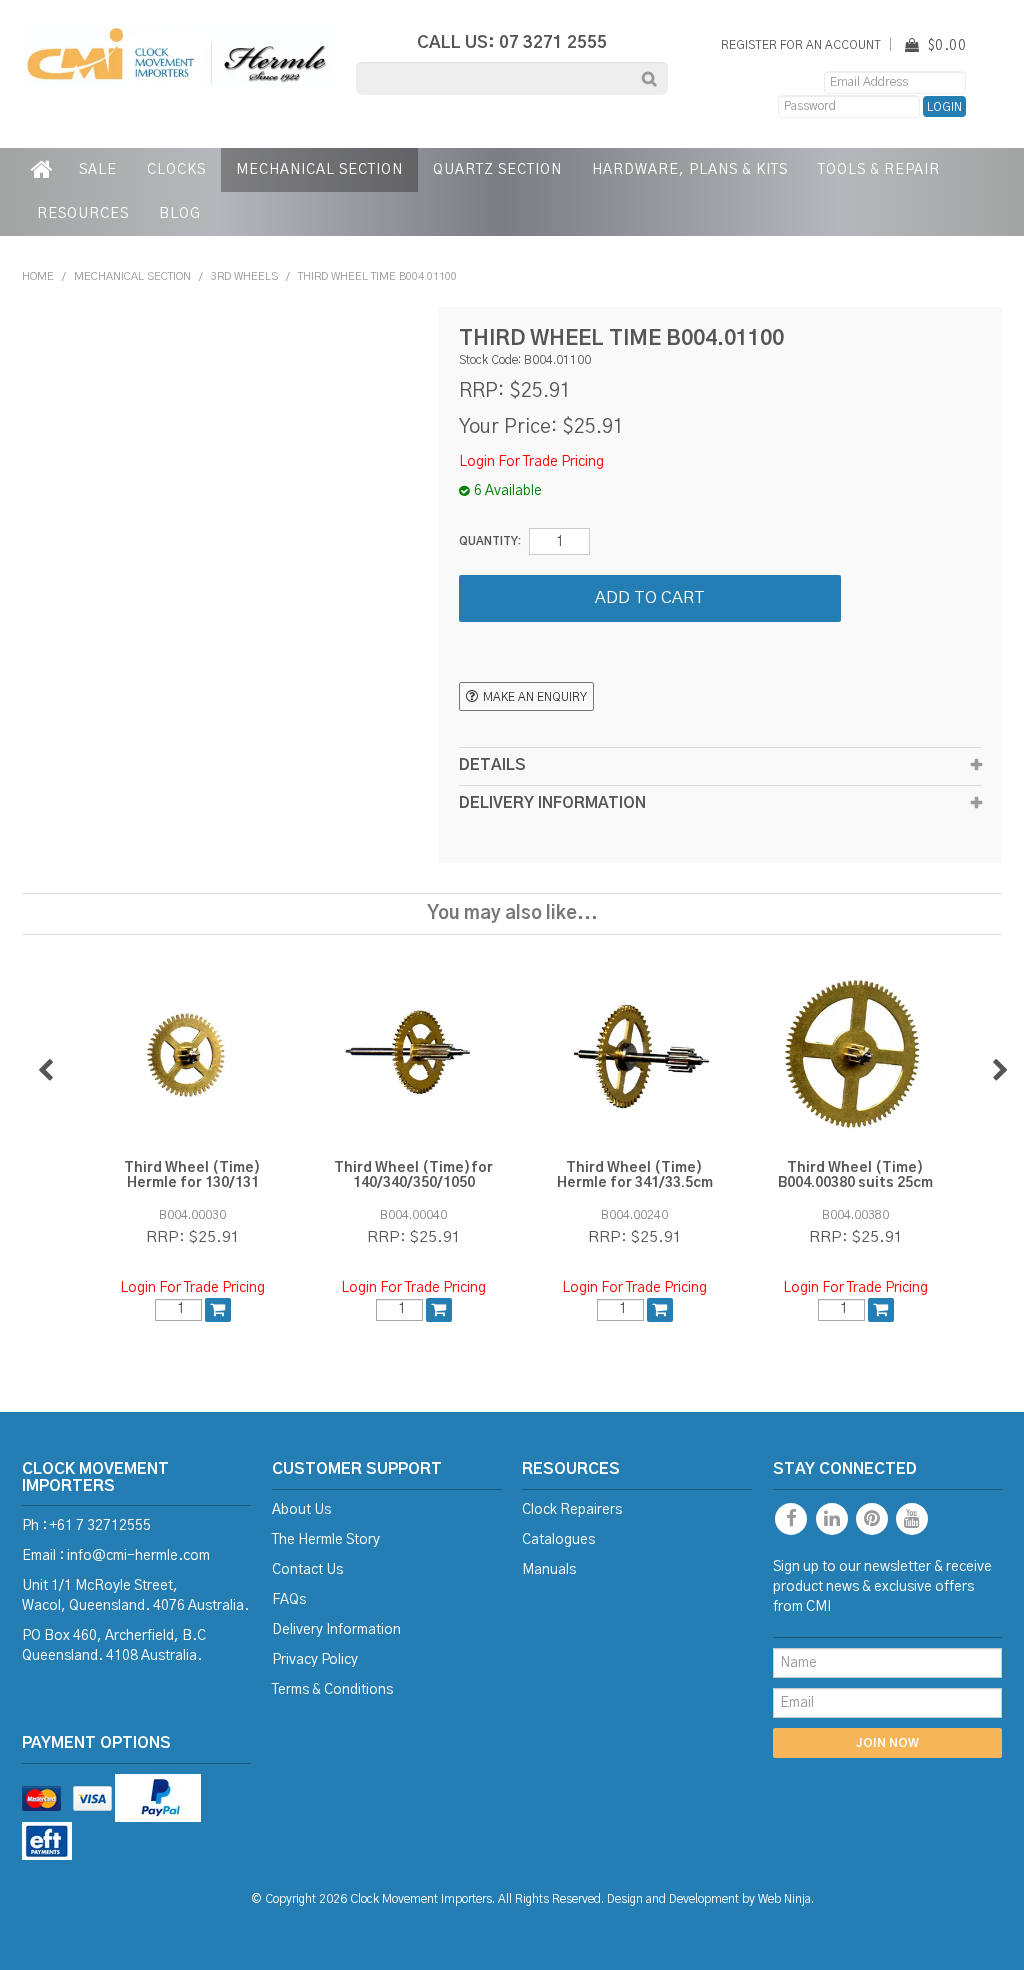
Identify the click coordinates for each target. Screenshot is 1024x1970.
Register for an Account (801, 45)
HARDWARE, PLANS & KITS (690, 170)
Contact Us (307, 1570)
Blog (180, 214)
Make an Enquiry (535, 697)
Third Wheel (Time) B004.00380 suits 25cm (855, 1175)
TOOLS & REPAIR (879, 170)
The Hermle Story (326, 1540)
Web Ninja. (786, 1899)
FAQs (289, 1600)
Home (43, 170)
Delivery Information (336, 1630)
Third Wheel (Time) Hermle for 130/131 (192, 1175)
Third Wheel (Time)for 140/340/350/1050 (413, 1175)
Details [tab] (492, 765)
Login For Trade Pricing (531, 462)
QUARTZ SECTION (497, 170)
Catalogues (558, 1540)
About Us (301, 1510)
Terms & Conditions (332, 1690)
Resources (83, 214)
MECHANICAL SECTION (319, 170)
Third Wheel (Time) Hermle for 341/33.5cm (635, 1175)
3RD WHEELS (244, 276)
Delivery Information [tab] (552, 803)
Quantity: (490, 541)
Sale (98, 170)
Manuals (549, 1570)
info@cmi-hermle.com (138, 1556)
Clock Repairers (572, 1510)
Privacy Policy (315, 1660)
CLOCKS (176, 170)
